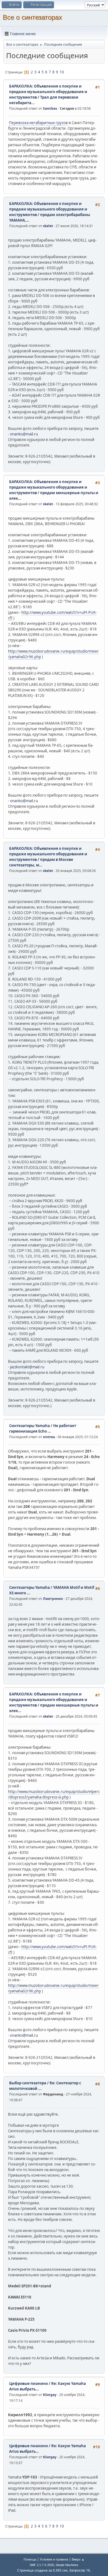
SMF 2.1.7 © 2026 (42, 2565)
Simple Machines (67, 2565)
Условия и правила (54, 2559)
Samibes (50, 108)
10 (62, 72)
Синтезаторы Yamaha (29, 1426)
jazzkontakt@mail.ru (27, 1367)
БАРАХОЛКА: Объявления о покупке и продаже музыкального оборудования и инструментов (48, 92)
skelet (48, 226)
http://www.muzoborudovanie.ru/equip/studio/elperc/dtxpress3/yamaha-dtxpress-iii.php (54, 1794)
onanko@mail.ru (24, 434)
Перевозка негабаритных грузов (38, 123)
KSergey (50, 2395)
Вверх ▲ (78, 2559)
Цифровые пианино (29, 2383)
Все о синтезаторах (32, 17)
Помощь (30, 2559)
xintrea (49, 1437)
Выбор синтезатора (28, 2083)
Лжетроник (53, 1599)
